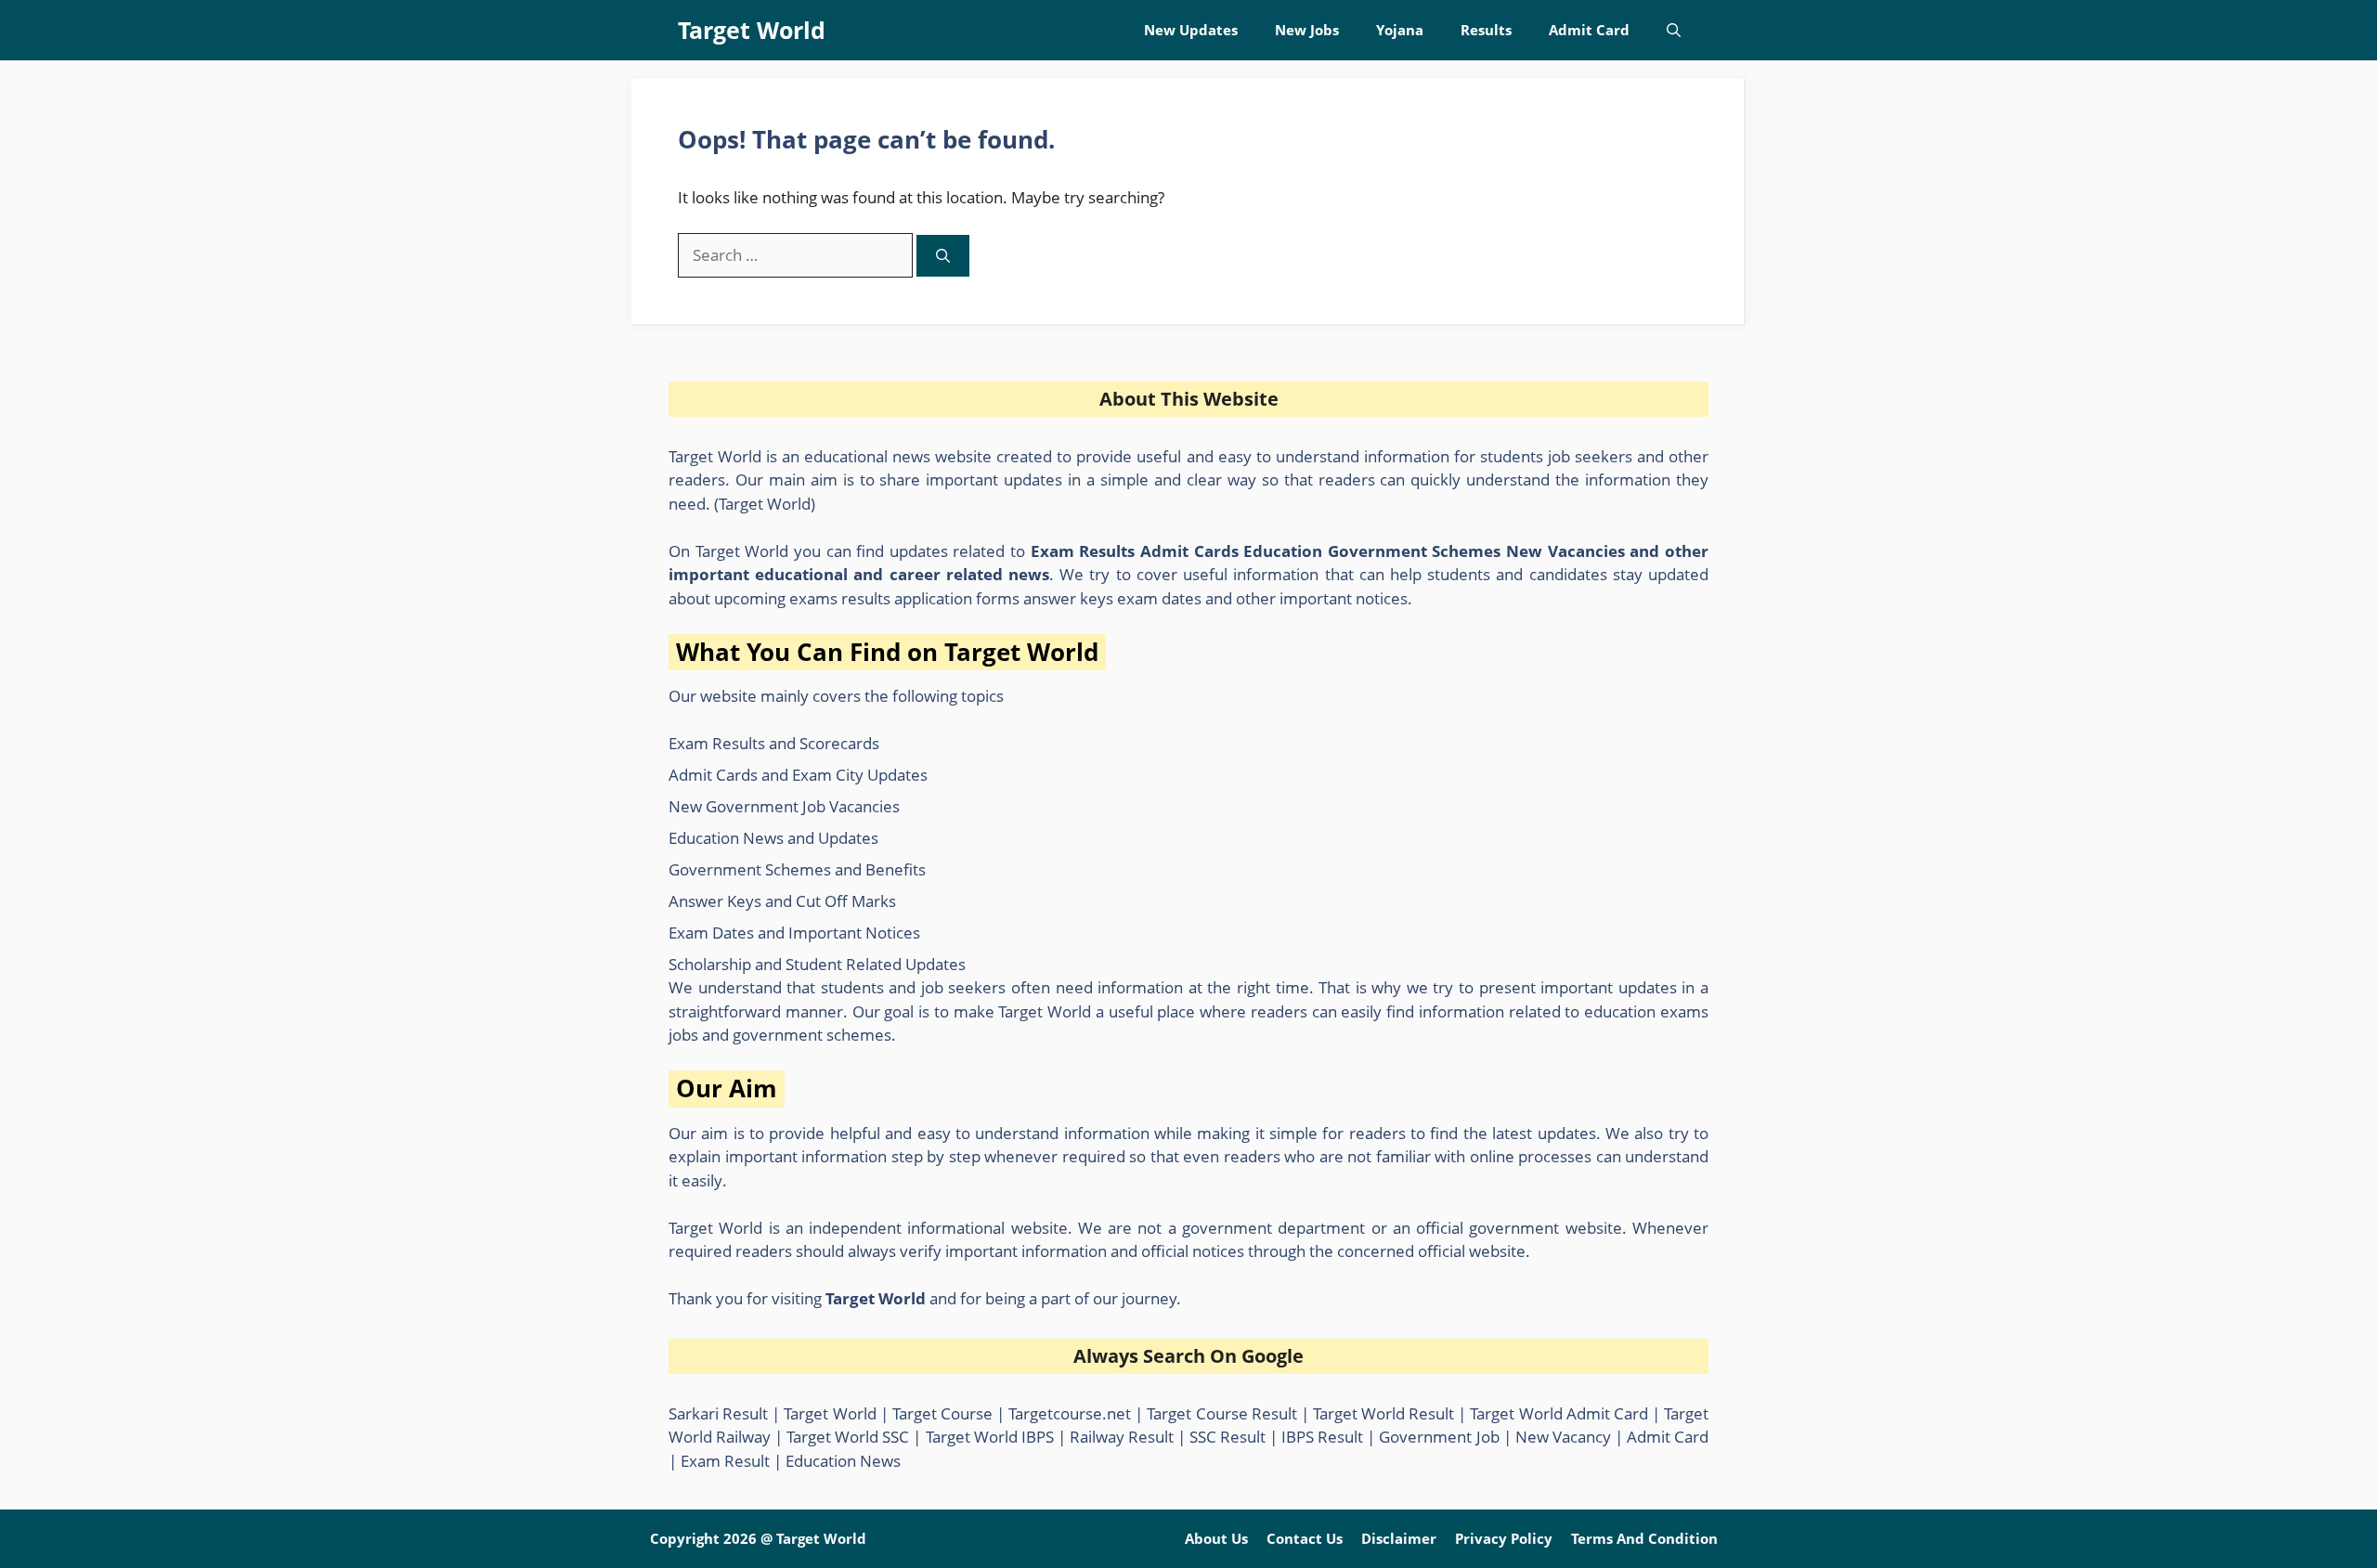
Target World (752, 30)
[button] (1674, 30)
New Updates (1191, 30)
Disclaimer (1399, 1538)
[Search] (943, 256)
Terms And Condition (1644, 1538)
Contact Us (1305, 1538)
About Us (1216, 1538)
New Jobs (1307, 30)
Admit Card (1589, 30)
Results (1486, 30)
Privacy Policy (1504, 1538)
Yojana (1400, 30)
